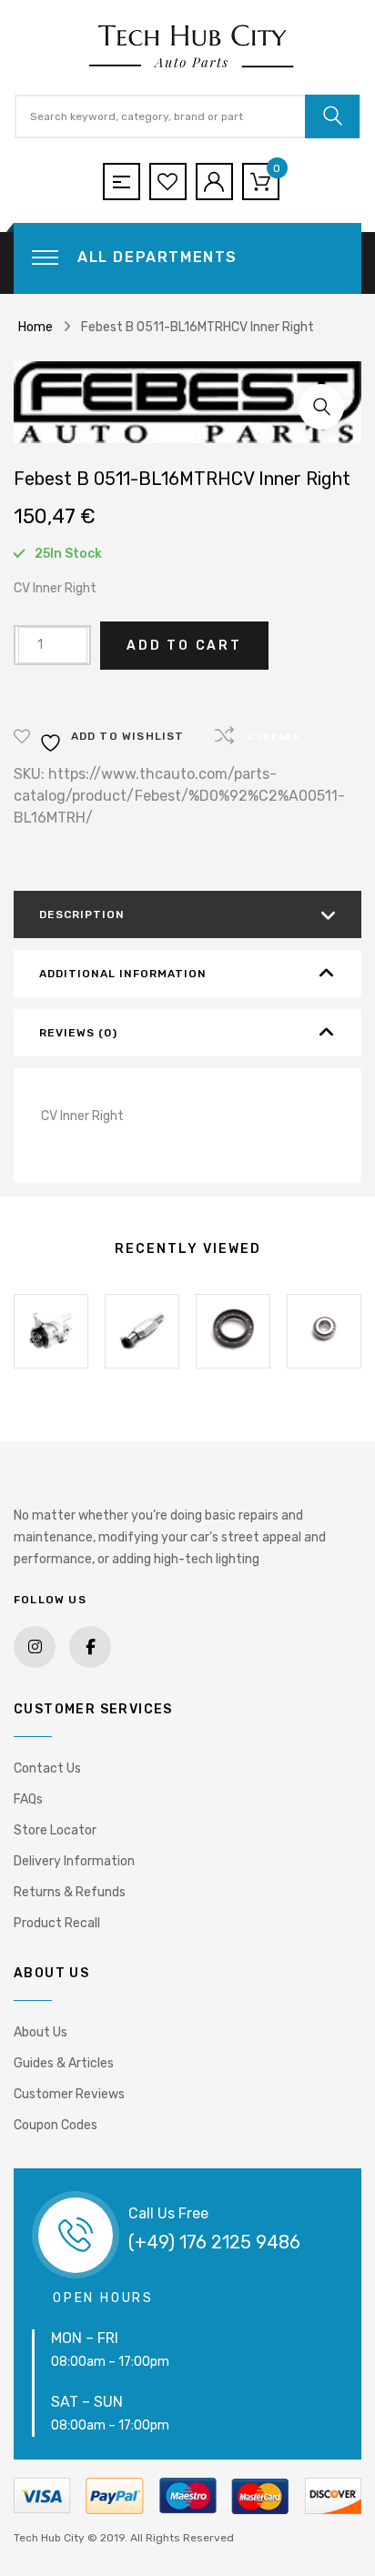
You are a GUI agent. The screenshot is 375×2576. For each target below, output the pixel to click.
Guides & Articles (64, 2063)
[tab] (187, 914)
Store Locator (55, 1830)
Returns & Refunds (70, 1892)
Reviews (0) (78, 1033)
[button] (321, 407)
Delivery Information (74, 1861)
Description (82, 914)
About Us (41, 2032)
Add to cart (184, 646)
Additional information (123, 974)
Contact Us (47, 1768)
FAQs (28, 1799)
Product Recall (57, 1923)
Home (35, 327)
